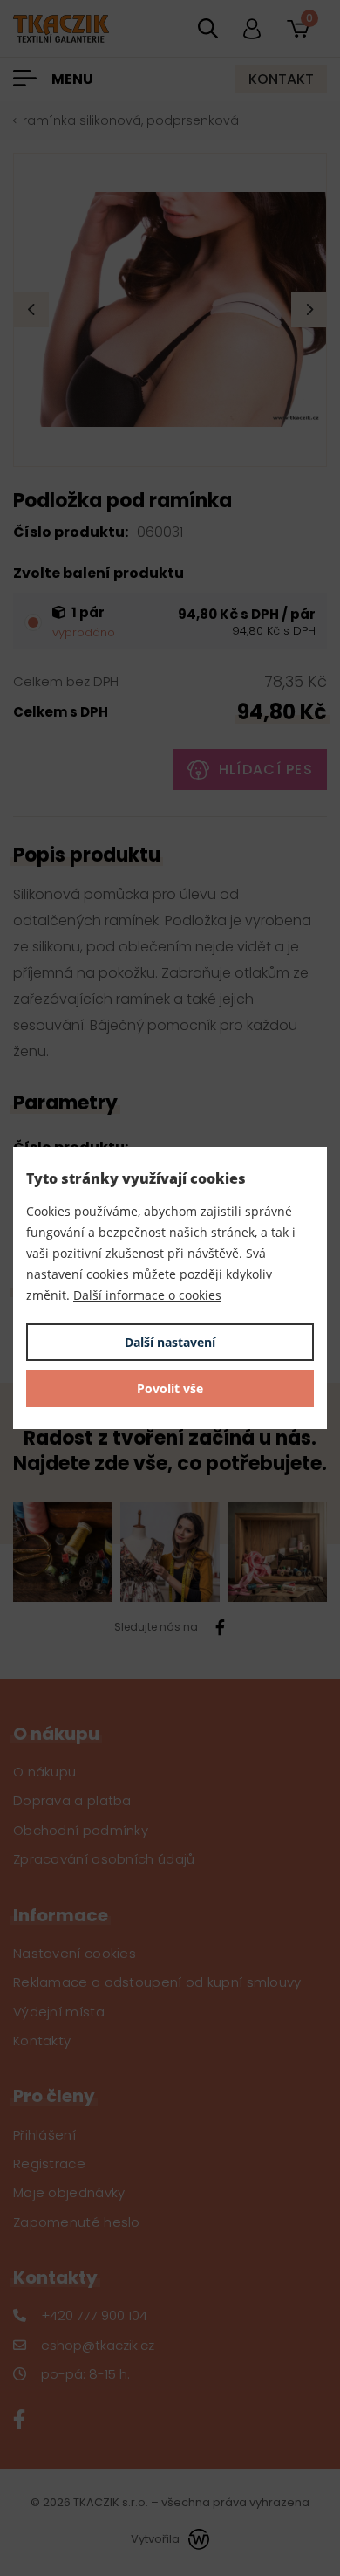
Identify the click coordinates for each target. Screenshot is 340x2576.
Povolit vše (170, 1388)
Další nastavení (170, 1342)
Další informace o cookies (147, 1295)
